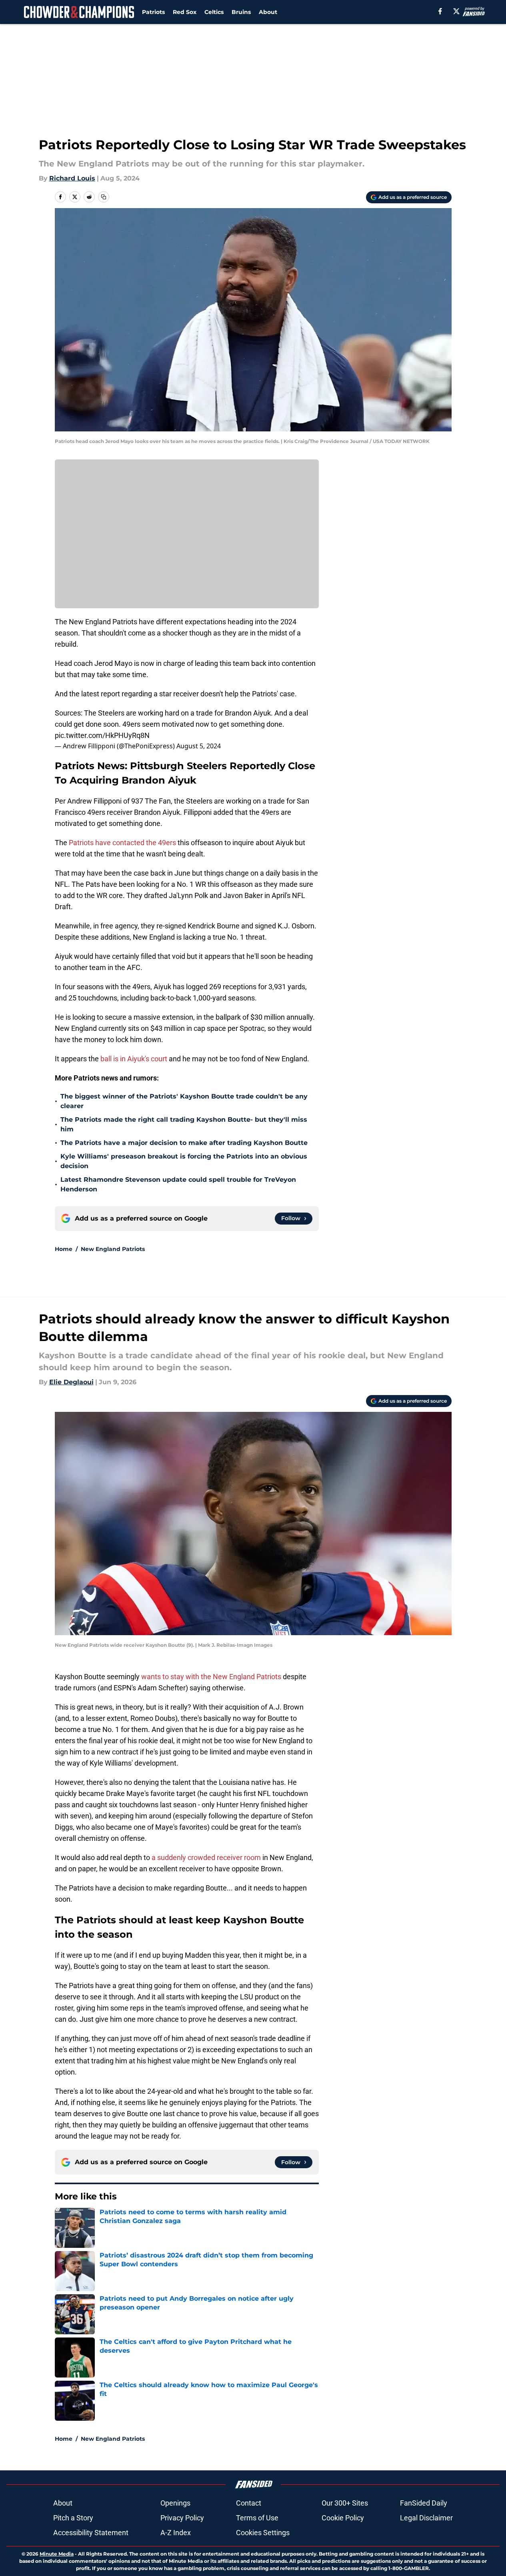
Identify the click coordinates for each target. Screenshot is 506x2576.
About (268, 12)
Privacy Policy (182, 2518)
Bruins (241, 12)
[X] (456, 11)
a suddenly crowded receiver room (206, 1857)
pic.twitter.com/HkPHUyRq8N (102, 735)
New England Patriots (113, 1249)
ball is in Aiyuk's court (134, 1059)
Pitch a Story (73, 2518)
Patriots (153, 12)
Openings (175, 2503)
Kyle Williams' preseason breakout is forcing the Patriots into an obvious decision (184, 1161)
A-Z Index (176, 2533)
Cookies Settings (263, 2533)
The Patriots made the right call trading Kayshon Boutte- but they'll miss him (184, 1124)
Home (64, 1249)
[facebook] (440, 11)
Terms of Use (257, 2518)
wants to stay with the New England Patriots (211, 1677)
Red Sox (185, 12)
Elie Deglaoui (71, 1382)
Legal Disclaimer (426, 2518)
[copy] (104, 197)
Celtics (214, 12)
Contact (249, 2503)
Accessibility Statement (91, 2533)
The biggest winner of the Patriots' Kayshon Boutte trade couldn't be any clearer (184, 1101)
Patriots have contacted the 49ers (122, 843)
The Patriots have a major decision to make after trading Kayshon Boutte (184, 1143)
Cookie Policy (343, 2518)
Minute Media (57, 2554)
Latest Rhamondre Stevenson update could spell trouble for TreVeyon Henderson (178, 1184)
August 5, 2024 (199, 746)
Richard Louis (72, 178)
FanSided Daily (424, 2503)
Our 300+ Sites (345, 2503)
